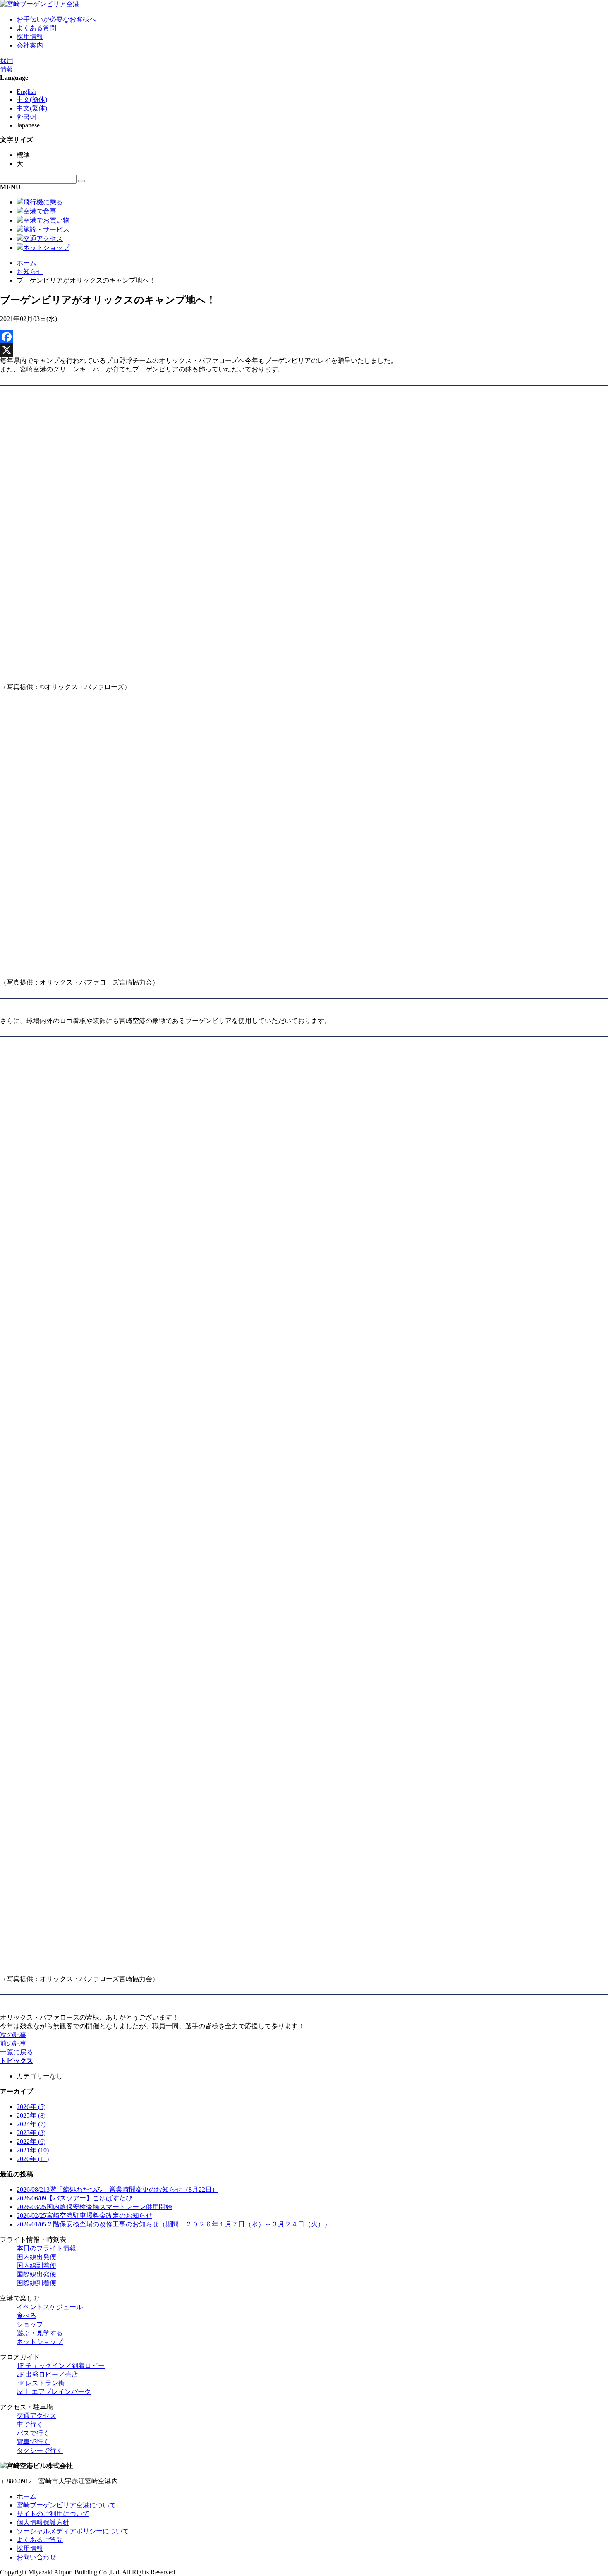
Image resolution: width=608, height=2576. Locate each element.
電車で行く (33, 2442)
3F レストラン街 (41, 2383)
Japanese (28, 125)
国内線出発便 (36, 2257)
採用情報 (30, 37)
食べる (26, 2316)
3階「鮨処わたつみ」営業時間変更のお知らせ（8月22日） (117, 2189)
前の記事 (13, 2043)
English (26, 92)
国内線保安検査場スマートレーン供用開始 (94, 2207)
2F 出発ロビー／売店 (47, 2374)
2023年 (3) (31, 2133)
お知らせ (30, 272)
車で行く (30, 2424)
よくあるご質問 (40, 2540)
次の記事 (13, 2035)
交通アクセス (36, 2416)
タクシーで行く (40, 2450)
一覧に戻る (17, 2052)
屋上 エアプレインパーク (54, 2392)
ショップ (30, 2324)
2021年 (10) (33, 2150)
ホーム (26, 263)
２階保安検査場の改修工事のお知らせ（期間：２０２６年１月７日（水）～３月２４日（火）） (174, 2224)
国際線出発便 (36, 2274)
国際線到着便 (36, 2283)
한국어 (26, 117)
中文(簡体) (32, 99)
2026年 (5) (31, 2107)
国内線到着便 (36, 2266)
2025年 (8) (31, 2115)
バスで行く (33, 2433)
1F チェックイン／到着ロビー (61, 2366)
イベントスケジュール (50, 2307)
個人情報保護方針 (43, 2522)
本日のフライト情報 (46, 2248)
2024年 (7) (31, 2124)
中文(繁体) (32, 108)
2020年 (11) (33, 2159)
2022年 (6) (31, 2141)
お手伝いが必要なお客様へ (56, 19)
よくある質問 (36, 28)
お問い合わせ (36, 2557)
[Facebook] (304, 337)
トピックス (17, 2061)
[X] (304, 350)
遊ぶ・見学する (40, 2333)
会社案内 (30, 45)
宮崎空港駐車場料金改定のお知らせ (84, 2215)
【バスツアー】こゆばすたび (74, 2198)
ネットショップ (40, 2342)
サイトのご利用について (53, 2514)
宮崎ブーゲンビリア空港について (66, 2505)
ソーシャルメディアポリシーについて (73, 2531)
